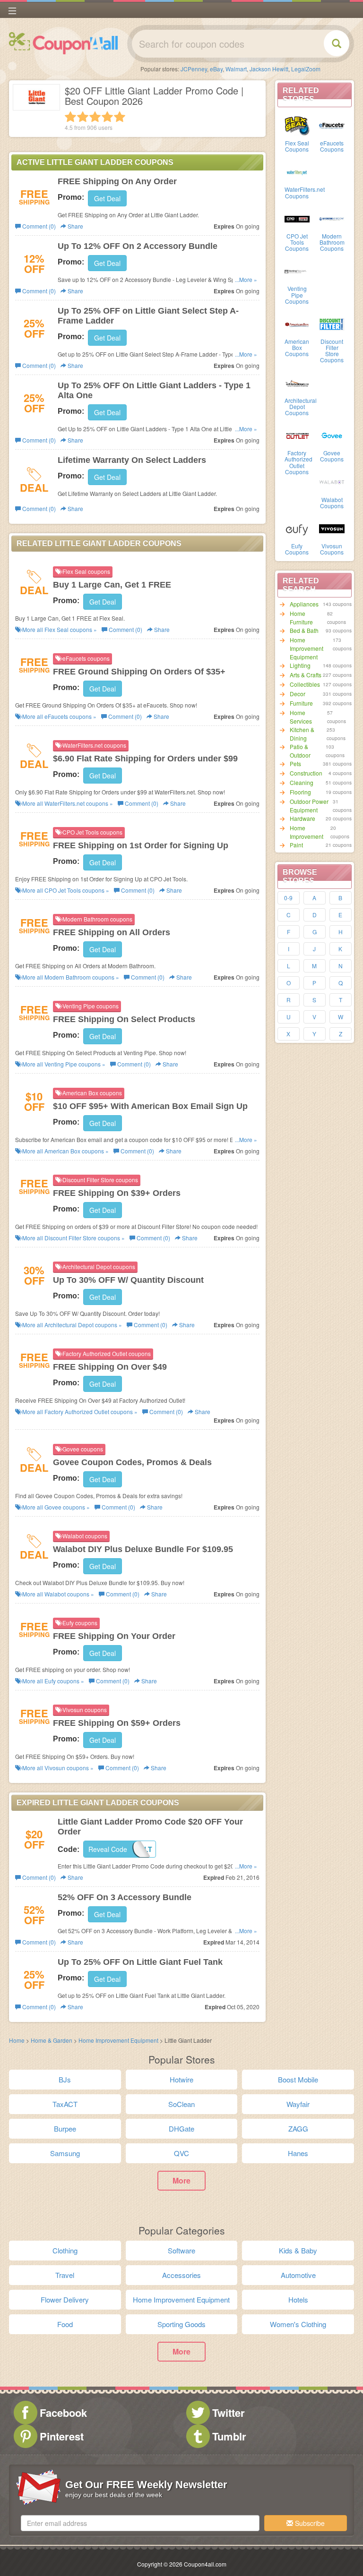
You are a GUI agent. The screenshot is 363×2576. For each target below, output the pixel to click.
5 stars (120, 117)
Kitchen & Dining (302, 734)
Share (75, 226)
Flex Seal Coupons (297, 146)
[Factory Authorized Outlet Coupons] (297, 435)
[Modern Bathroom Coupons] (332, 218)
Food (65, 2324)
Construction (306, 773)
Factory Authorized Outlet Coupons (298, 462)
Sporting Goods (181, 2324)
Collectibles (305, 684)
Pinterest (62, 2436)
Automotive (298, 2275)
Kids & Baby (298, 2250)
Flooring (300, 792)
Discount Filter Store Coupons (332, 351)
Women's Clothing (298, 2324)
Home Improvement (307, 832)
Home (17, 2040)
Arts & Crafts (306, 675)
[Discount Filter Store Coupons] (332, 324)
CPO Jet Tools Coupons (297, 242)
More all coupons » (59, 629)
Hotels (298, 2299)
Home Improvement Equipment (307, 648)
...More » (246, 279)
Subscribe (309, 2523)
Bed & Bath (304, 630)
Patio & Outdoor (300, 751)
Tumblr (229, 2436)
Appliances (304, 604)
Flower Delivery (65, 2299)
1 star (70, 117)
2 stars (83, 117)
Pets (295, 763)
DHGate (181, 2128)
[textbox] (140, 2523)
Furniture (301, 703)
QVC (181, 2153)
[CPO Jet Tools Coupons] (297, 218)
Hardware (302, 818)
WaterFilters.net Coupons (305, 192)
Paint (296, 845)
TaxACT (65, 2104)
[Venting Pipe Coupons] (297, 271)
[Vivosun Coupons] (332, 528)
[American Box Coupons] (297, 324)
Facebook (63, 2413)
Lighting (300, 665)
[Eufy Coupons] (297, 528)
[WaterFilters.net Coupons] (297, 171)
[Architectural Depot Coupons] (297, 383)
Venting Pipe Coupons (297, 294)
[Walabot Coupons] (332, 482)
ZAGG (298, 2128)
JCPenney (194, 69)
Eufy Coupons (297, 549)
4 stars (107, 117)
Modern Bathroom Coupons (332, 242)
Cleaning (302, 782)
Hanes (298, 2153)
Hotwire (181, 2079)
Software (181, 2250)
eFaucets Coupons (332, 146)
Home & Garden (52, 2040)
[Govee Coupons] (332, 435)
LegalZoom (306, 69)
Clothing (65, 2250)
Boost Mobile (298, 2079)
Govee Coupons (332, 456)
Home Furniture (301, 618)
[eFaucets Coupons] (332, 125)
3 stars (95, 117)
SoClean (181, 2104)
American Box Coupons (297, 347)
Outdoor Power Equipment (309, 806)
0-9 (288, 898)
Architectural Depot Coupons (301, 406)
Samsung (65, 2153)
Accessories (181, 2275)
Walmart (236, 69)
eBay (216, 69)
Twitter (229, 2413)
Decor (298, 694)
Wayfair (298, 2104)
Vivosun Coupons (332, 549)
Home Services (301, 717)
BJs (65, 2079)
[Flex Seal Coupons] (297, 125)
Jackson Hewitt (269, 69)
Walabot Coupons (332, 503)
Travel (65, 2275)
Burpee (65, 2128)
